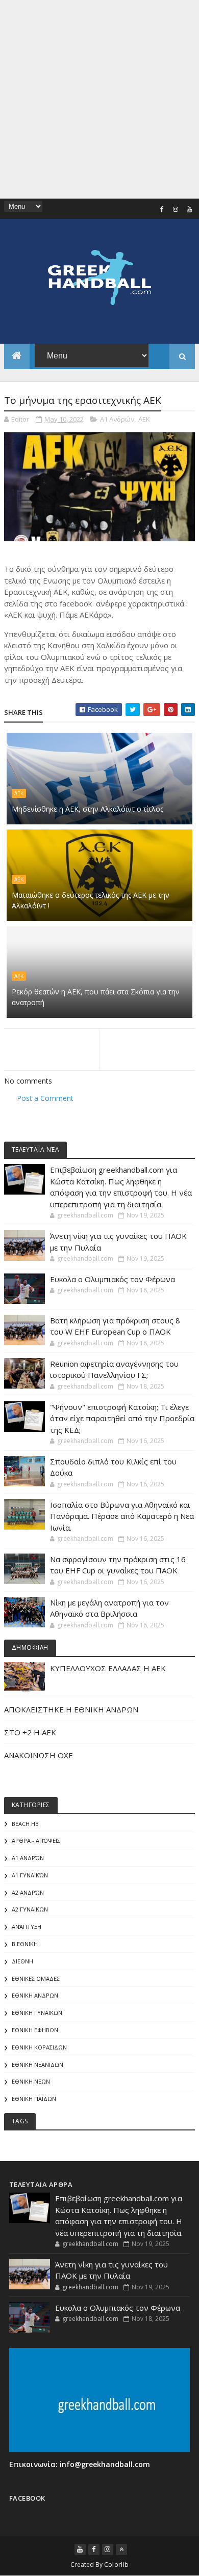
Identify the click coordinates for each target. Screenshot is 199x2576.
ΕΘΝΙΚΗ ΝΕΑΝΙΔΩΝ (38, 2065)
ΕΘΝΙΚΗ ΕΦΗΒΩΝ (35, 2030)
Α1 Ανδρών (117, 419)
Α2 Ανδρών (28, 1892)
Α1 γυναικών (30, 1875)
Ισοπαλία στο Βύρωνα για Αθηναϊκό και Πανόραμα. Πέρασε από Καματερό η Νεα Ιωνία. (122, 1516)
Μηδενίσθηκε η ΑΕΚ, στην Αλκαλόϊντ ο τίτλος (88, 809)
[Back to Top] (121, 2550)
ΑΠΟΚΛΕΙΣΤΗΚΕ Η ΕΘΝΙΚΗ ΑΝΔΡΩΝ (71, 1709)
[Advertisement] (99, 99)
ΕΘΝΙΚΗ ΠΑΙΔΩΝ (34, 2099)
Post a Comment (45, 1098)
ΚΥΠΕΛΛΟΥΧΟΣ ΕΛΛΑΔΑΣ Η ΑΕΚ (108, 1668)
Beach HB (25, 1824)
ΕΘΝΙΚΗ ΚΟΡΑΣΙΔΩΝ (39, 2047)
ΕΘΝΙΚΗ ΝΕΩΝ (31, 2081)
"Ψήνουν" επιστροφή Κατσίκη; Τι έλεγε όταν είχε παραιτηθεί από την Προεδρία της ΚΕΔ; (122, 1418)
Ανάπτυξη (27, 1927)
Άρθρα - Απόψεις (36, 1840)
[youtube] (189, 209)
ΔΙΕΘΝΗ (22, 1961)
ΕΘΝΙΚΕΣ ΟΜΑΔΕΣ (36, 1978)
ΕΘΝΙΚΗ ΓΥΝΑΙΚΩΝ (37, 2013)
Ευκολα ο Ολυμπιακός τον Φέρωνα (113, 1279)
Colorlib (116, 2565)
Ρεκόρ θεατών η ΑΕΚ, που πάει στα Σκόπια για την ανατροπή (96, 997)
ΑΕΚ (144, 419)
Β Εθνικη (25, 1944)
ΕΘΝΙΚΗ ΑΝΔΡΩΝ (35, 1995)
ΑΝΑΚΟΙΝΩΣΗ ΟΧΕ (39, 1755)
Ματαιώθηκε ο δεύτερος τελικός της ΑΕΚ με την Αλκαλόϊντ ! (91, 900)
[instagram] (176, 209)
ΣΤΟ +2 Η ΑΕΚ (30, 1732)
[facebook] (162, 209)
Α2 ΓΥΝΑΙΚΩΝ (30, 1909)
